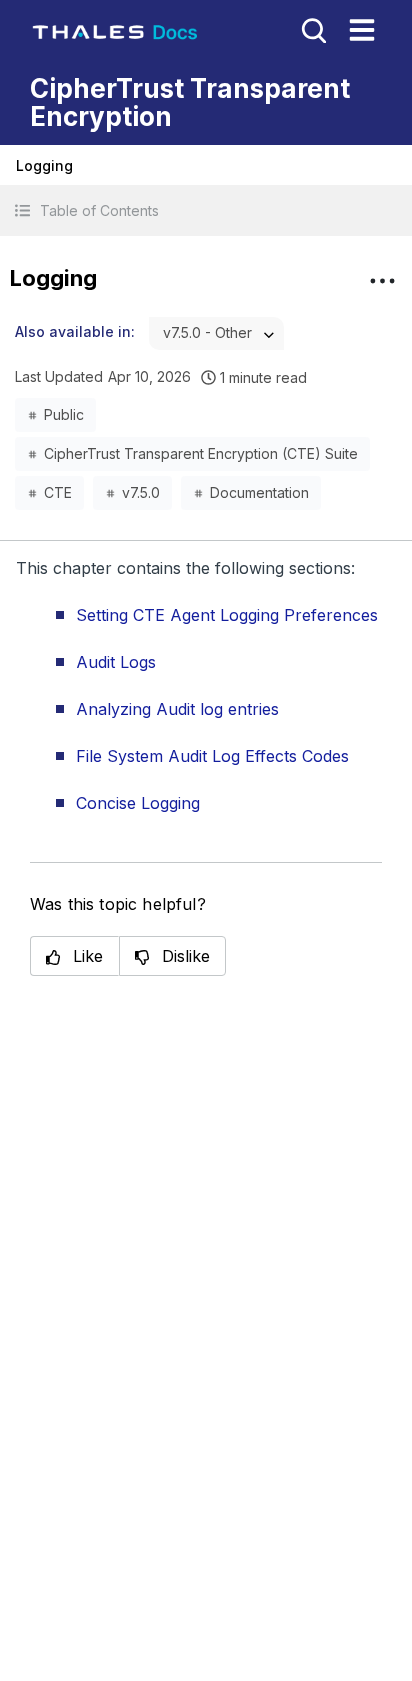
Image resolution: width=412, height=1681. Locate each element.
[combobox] (216, 333)
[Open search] (312, 29)
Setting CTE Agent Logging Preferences (227, 615)
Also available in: (75, 331)
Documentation (259, 492)
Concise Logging (138, 803)
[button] (206, 210)
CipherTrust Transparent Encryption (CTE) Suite (201, 453)
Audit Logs (116, 662)
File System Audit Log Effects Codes (212, 756)
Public (64, 414)
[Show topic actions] (382, 281)
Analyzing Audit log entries (177, 709)
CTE (58, 492)
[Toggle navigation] (362, 30)
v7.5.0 (141, 492)
